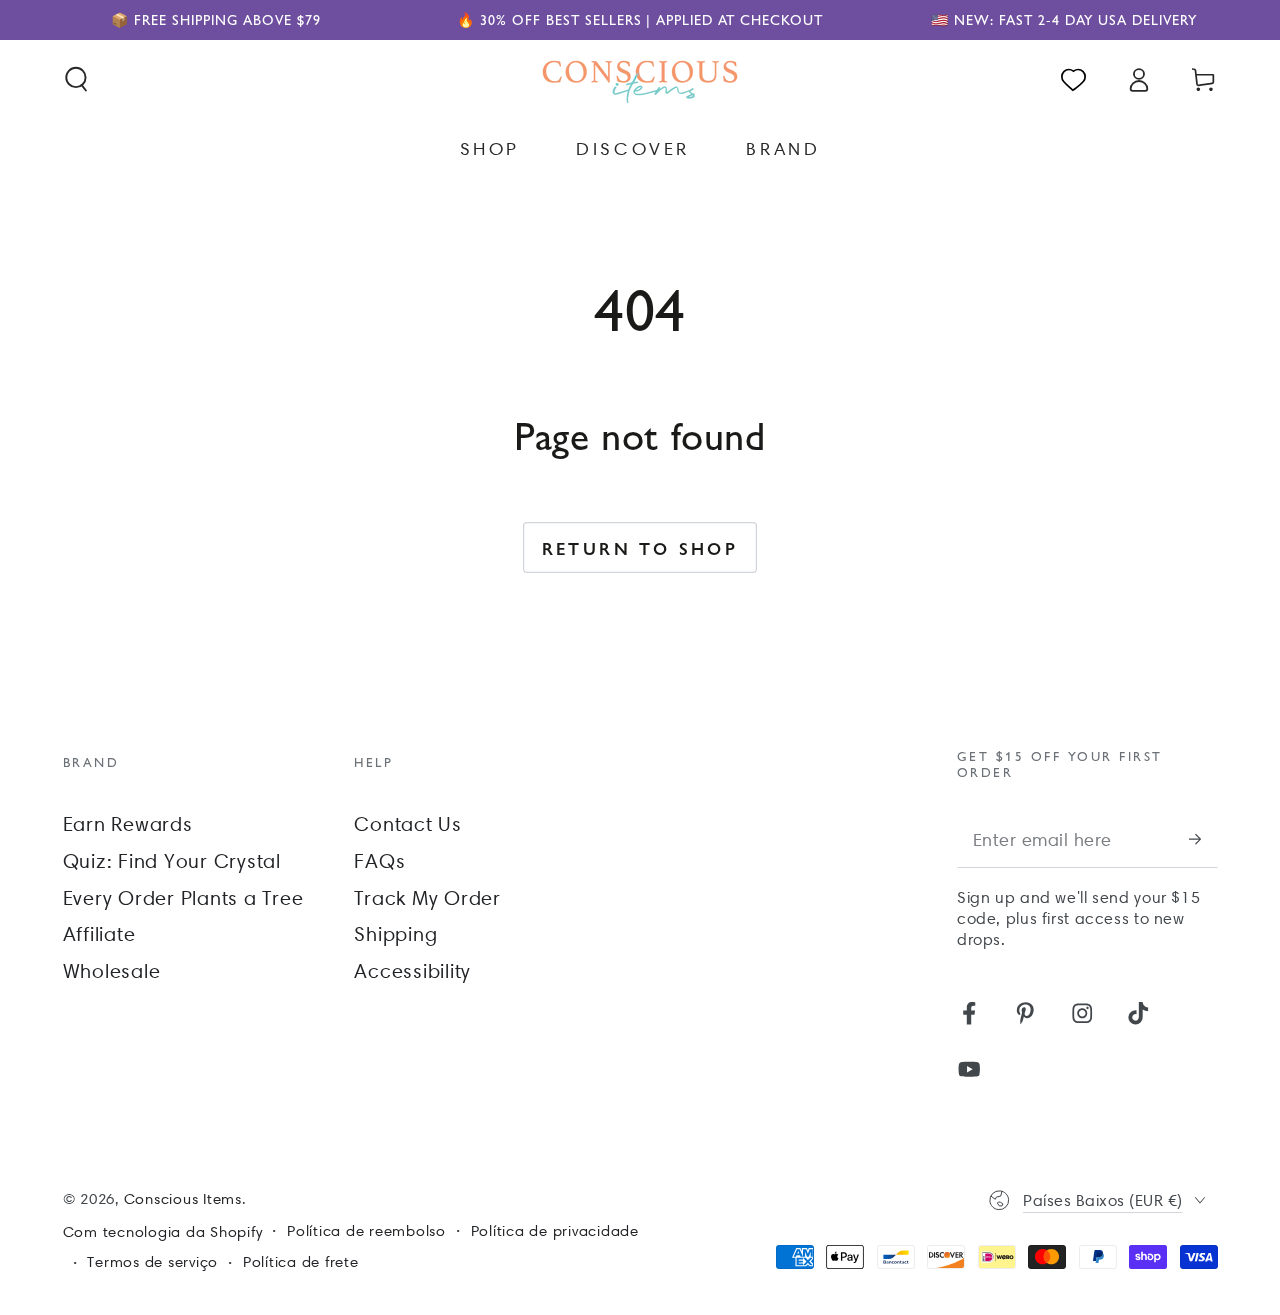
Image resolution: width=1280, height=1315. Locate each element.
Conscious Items (183, 1199)
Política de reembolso (366, 1231)
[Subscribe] (1203, 839)
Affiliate (99, 934)
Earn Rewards (128, 824)
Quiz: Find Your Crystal (172, 861)
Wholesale (112, 971)
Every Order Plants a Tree (183, 898)
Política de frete (301, 1262)
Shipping (395, 934)
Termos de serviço (152, 1262)
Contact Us (408, 824)
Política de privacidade (555, 1231)
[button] (76, 79)
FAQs (379, 861)
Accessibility (412, 971)
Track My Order (427, 898)
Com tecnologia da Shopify (163, 1232)
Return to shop (640, 548)
